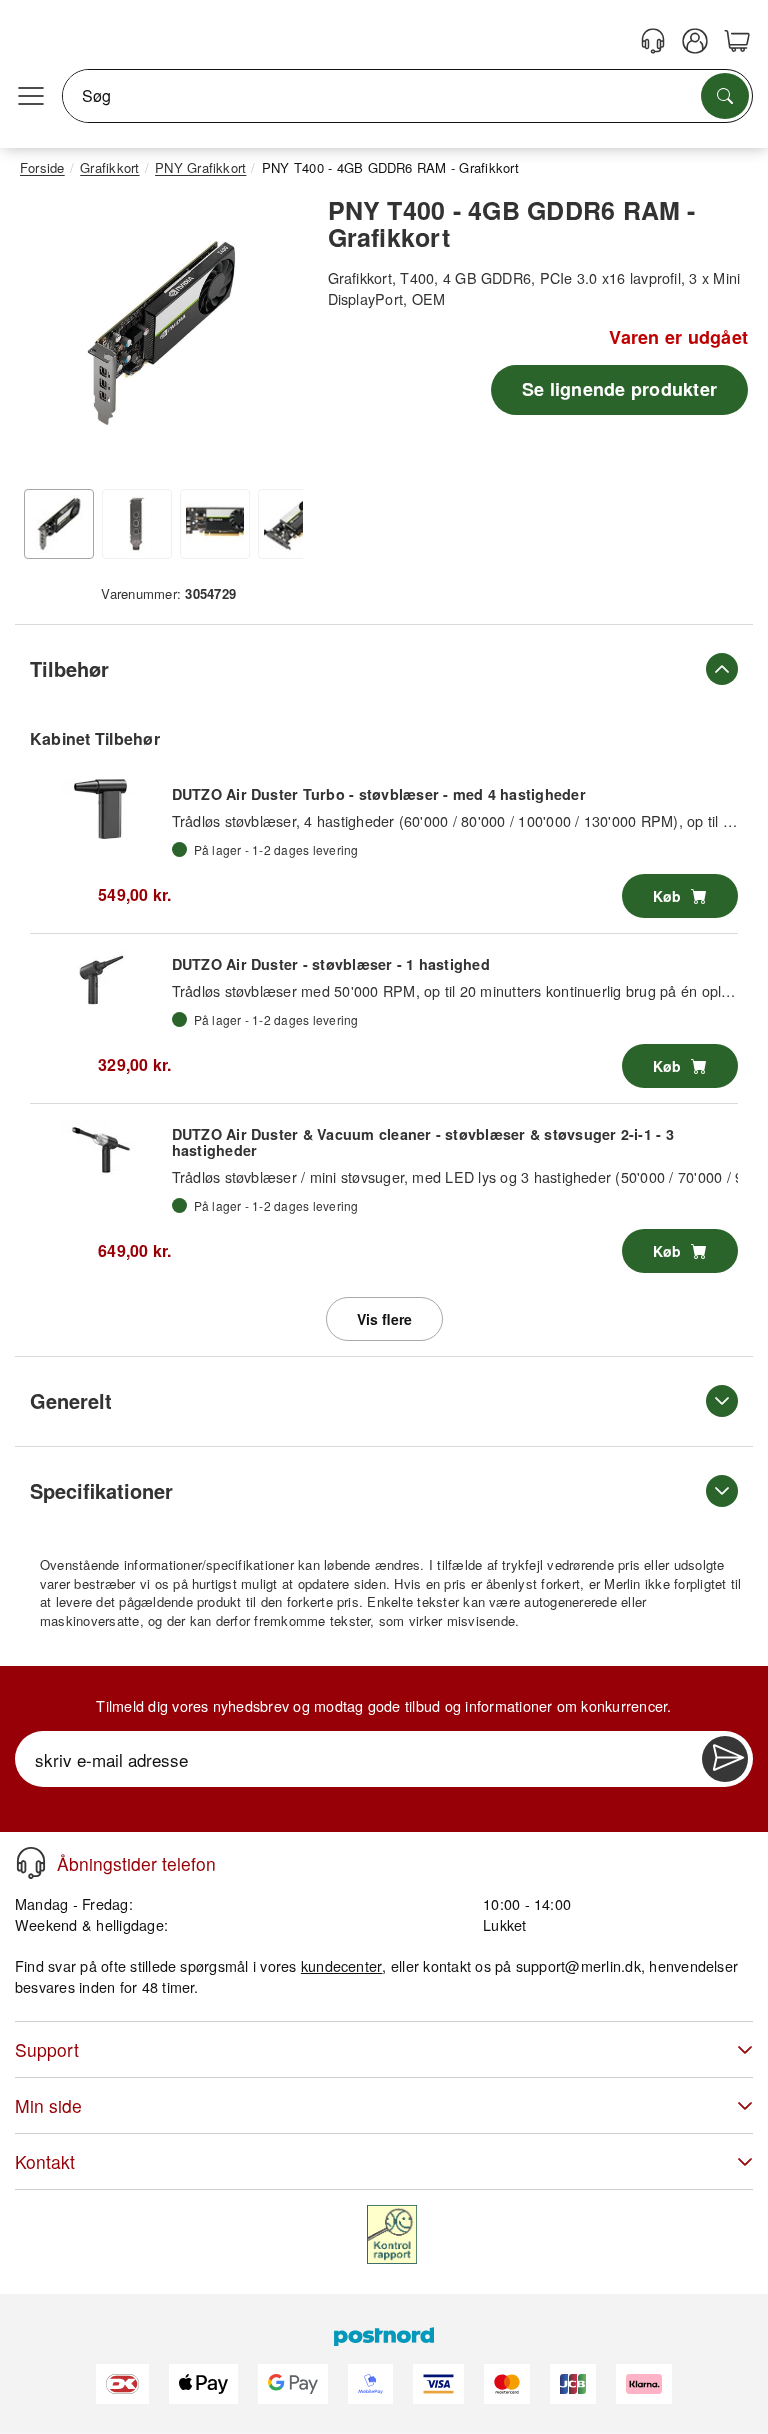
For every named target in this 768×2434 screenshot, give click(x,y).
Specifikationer (101, 1490)
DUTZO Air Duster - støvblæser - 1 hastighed (331, 964)
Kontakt (45, 2161)
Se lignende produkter (619, 389)
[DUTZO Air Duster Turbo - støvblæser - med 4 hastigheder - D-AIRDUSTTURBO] (101, 809)
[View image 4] (293, 524)
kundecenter (342, 1965)
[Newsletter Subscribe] (725, 1759)
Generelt (71, 1400)
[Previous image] (50, 338)
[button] (161, 333)
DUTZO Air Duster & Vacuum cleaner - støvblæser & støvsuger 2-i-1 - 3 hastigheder (423, 1142)
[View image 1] (59, 524)
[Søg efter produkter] (725, 96)
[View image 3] (215, 524)
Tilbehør (69, 668)
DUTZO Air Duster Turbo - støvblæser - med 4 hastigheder (379, 794)
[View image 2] (137, 524)
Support (47, 2049)
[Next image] (273, 338)
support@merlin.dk (578, 1965)
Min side (48, 2105)
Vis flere (384, 1319)
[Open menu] (31, 96)
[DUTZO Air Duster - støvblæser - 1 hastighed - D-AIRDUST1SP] (101, 979)
